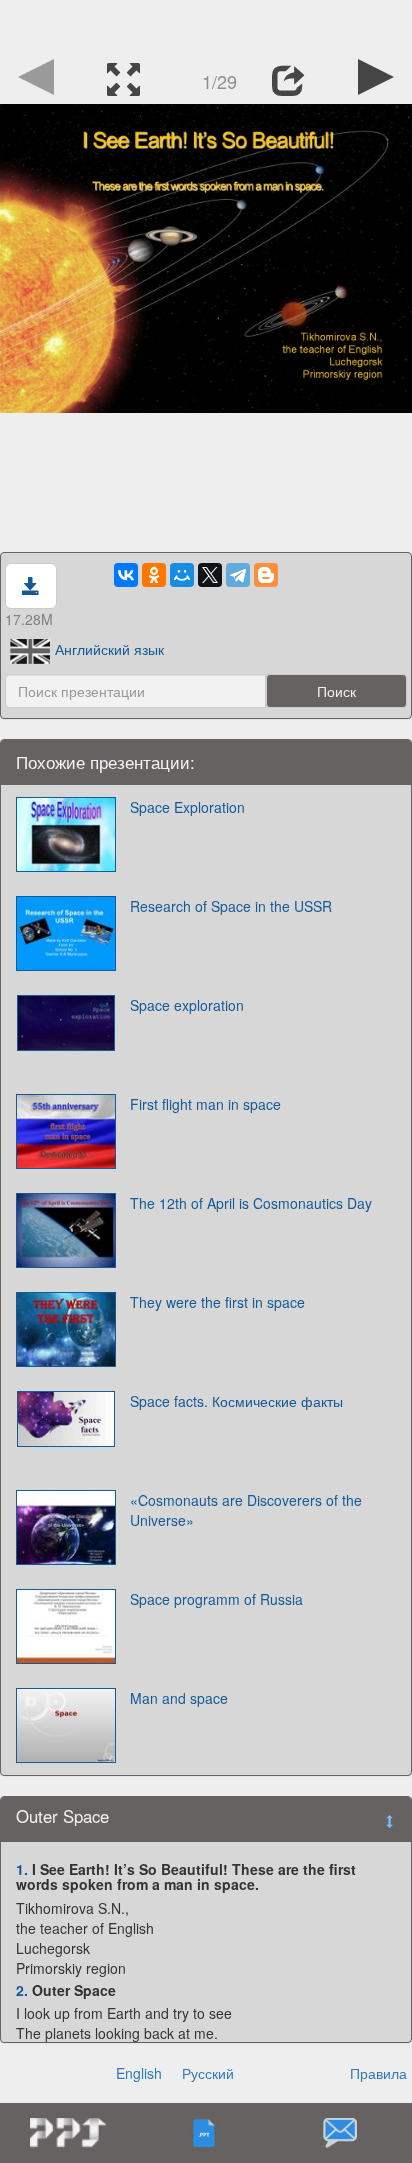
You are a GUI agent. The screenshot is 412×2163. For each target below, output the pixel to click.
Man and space (179, 1698)
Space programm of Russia (216, 1599)
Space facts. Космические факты (236, 1401)
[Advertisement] (206, 25)
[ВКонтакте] (126, 575)
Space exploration (187, 1005)
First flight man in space (205, 1104)
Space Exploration (187, 807)
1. (22, 1869)
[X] (210, 575)
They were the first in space (217, 1302)
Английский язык (109, 649)
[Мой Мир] (182, 575)
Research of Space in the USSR (231, 906)
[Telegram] (238, 575)
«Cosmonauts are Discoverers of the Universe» (246, 1510)
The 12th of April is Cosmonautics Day (251, 1203)
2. (22, 1990)
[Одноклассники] (154, 575)
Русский (208, 2073)
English (139, 2073)
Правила (378, 2073)
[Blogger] (266, 575)
